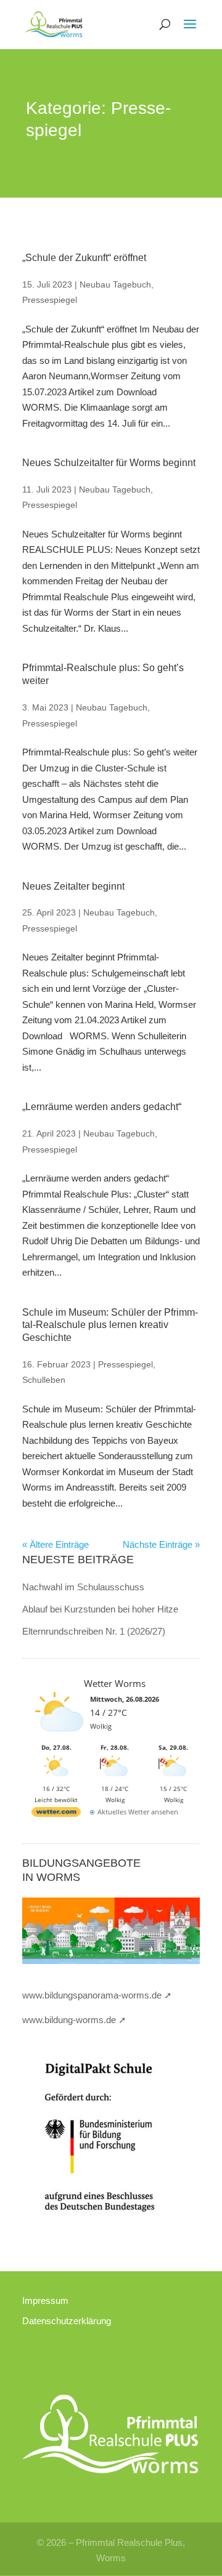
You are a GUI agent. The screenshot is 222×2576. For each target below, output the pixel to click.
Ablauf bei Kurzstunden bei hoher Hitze (100, 1609)
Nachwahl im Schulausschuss (83, 1587)
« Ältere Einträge (55, 1544)
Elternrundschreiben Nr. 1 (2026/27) (94, 1631)
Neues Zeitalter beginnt (73, 886)
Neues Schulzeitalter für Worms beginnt (109, 463)
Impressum (45, 2300)
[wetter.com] (56, 1814)
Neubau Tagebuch (115, 284)
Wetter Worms (115, 1683)
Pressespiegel (50, 300)
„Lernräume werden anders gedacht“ (102, 1107)
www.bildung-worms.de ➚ (74, 2020)
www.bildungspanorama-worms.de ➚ (97, 1995)
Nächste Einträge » (161, 1544)
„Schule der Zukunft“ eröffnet (84, 258)
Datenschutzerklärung (67, 2321)
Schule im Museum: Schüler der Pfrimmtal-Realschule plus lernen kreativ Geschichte (110, 1325)
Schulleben (44, 1380)
